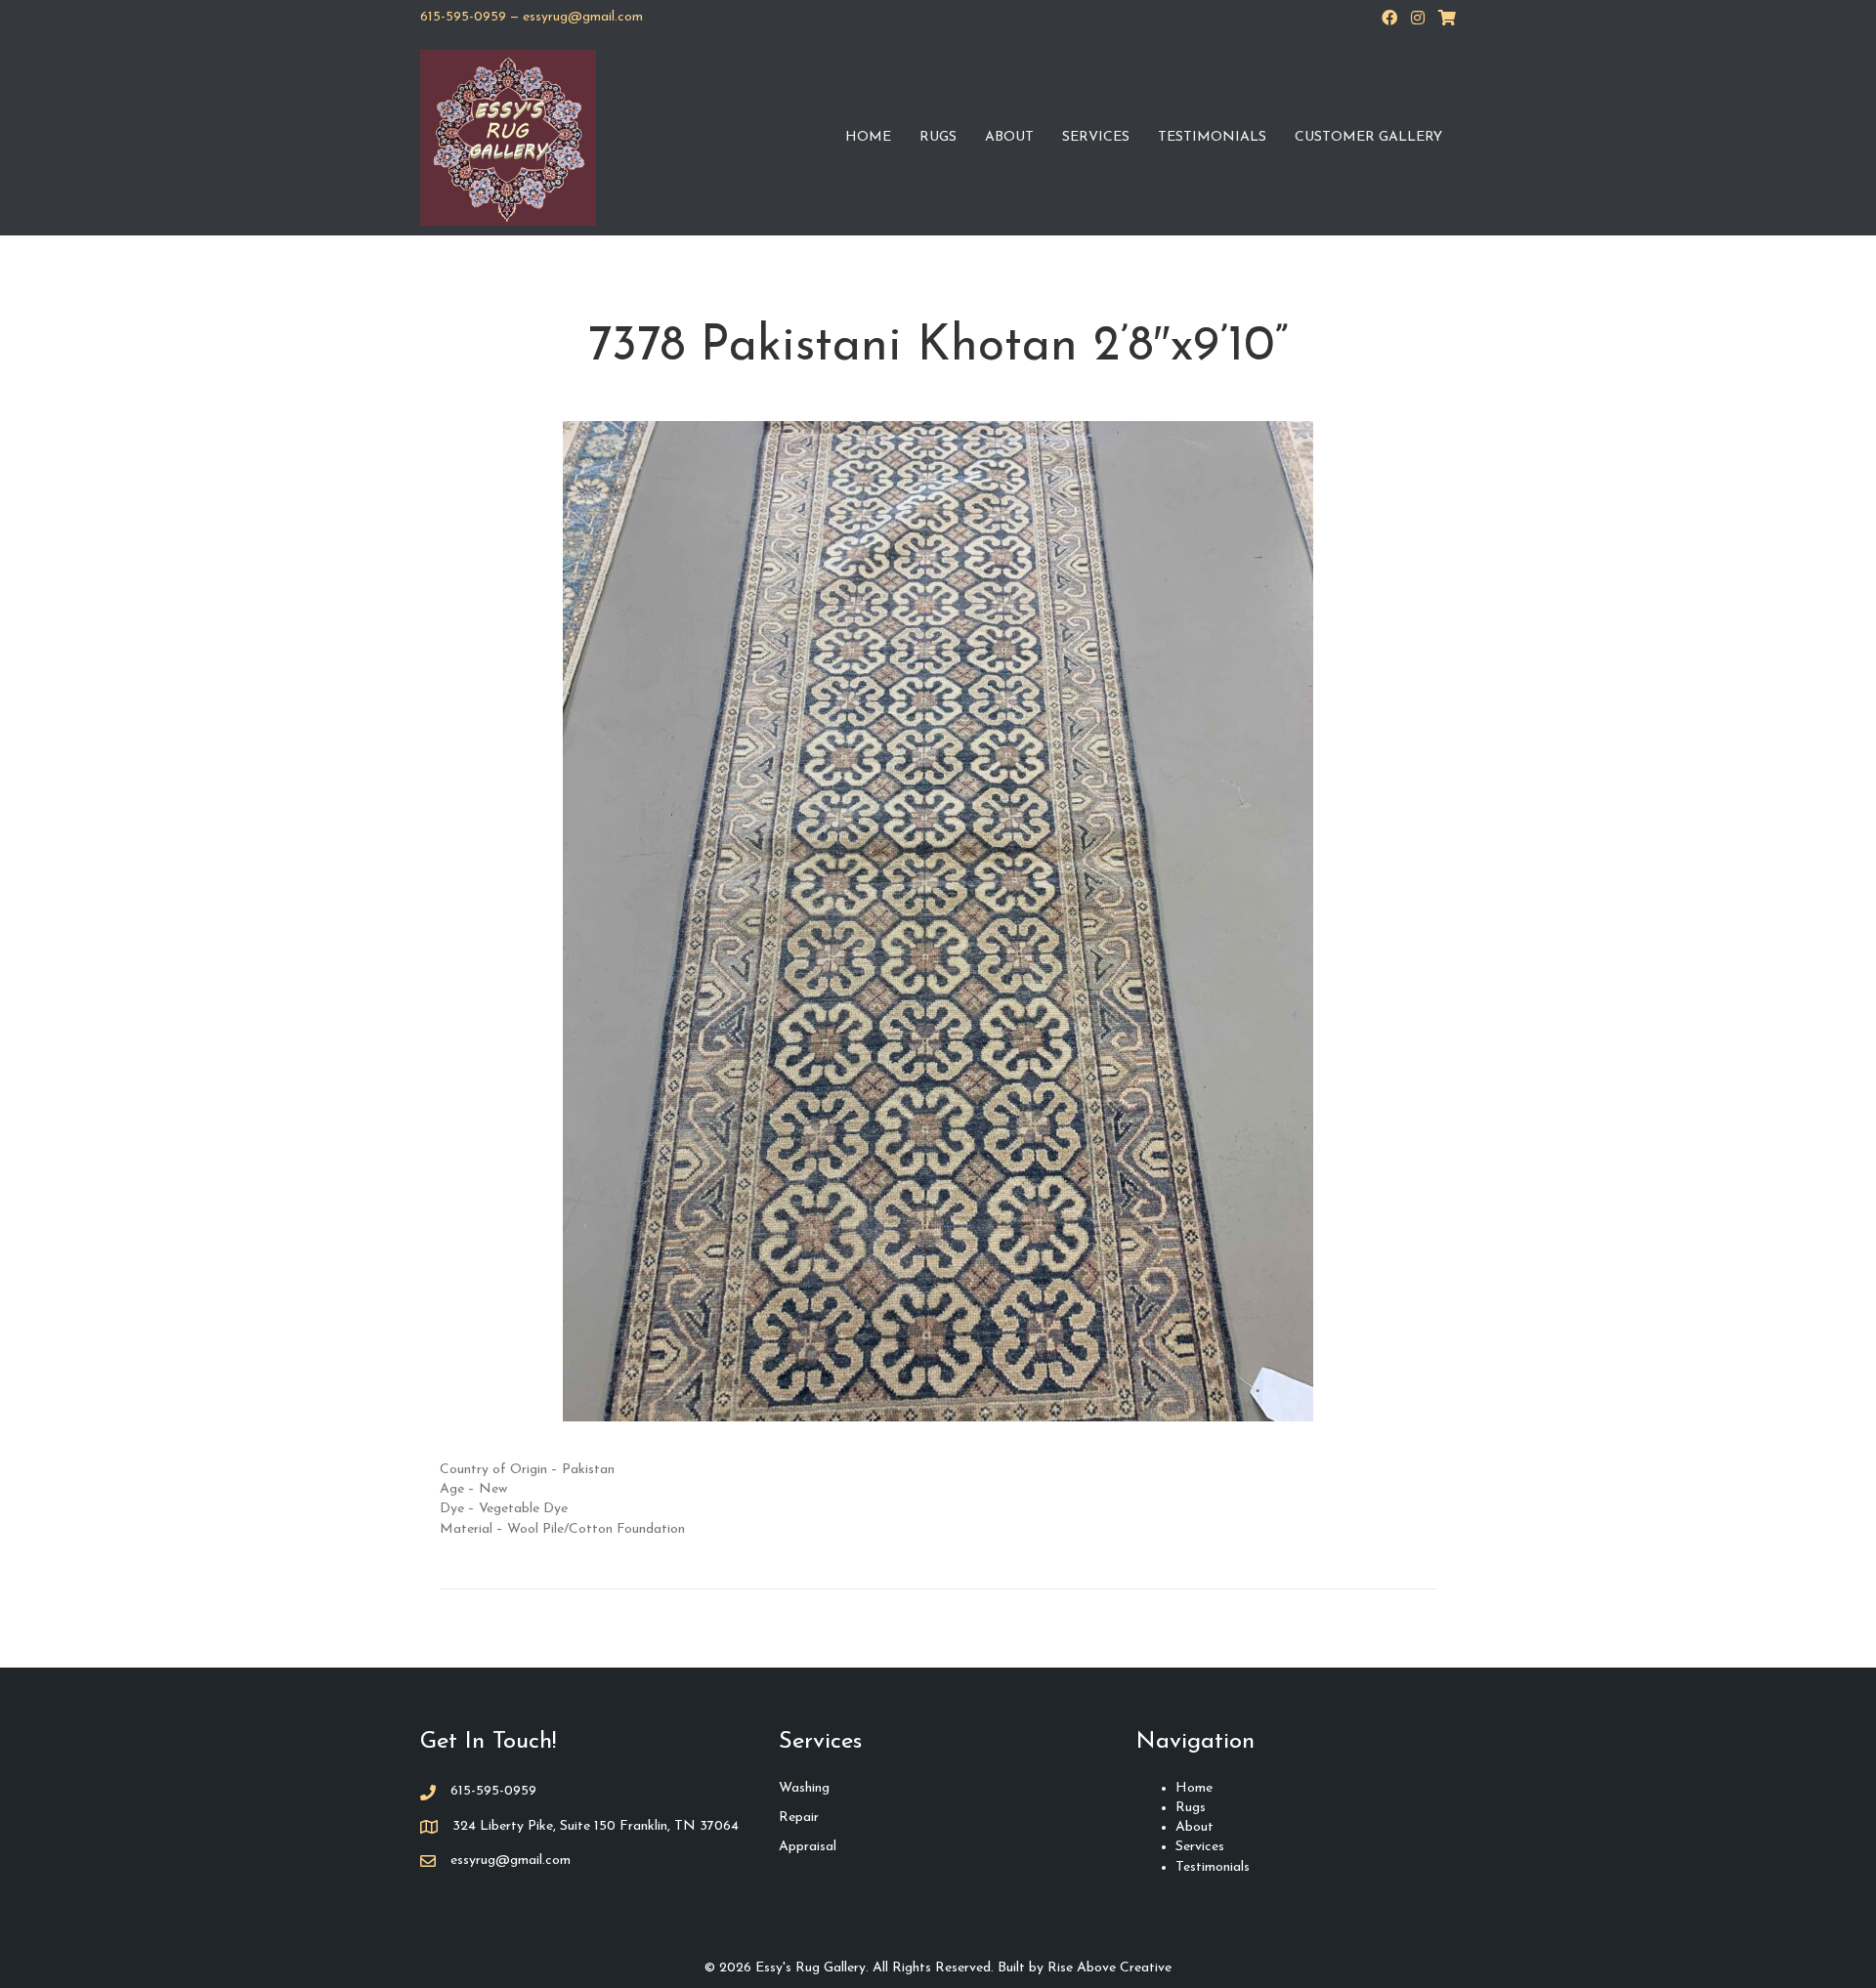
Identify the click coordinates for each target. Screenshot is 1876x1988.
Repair (799, 1818)
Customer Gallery (1368, 137)
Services (1096, 137)
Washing (804, 1788)
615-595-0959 (463, 17)
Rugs (938, 137)
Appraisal (808, 1847)
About (1009, 137)
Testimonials (1212, 137)
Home (868, 137)
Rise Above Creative (1109, 1968)
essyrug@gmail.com (583, 17)
